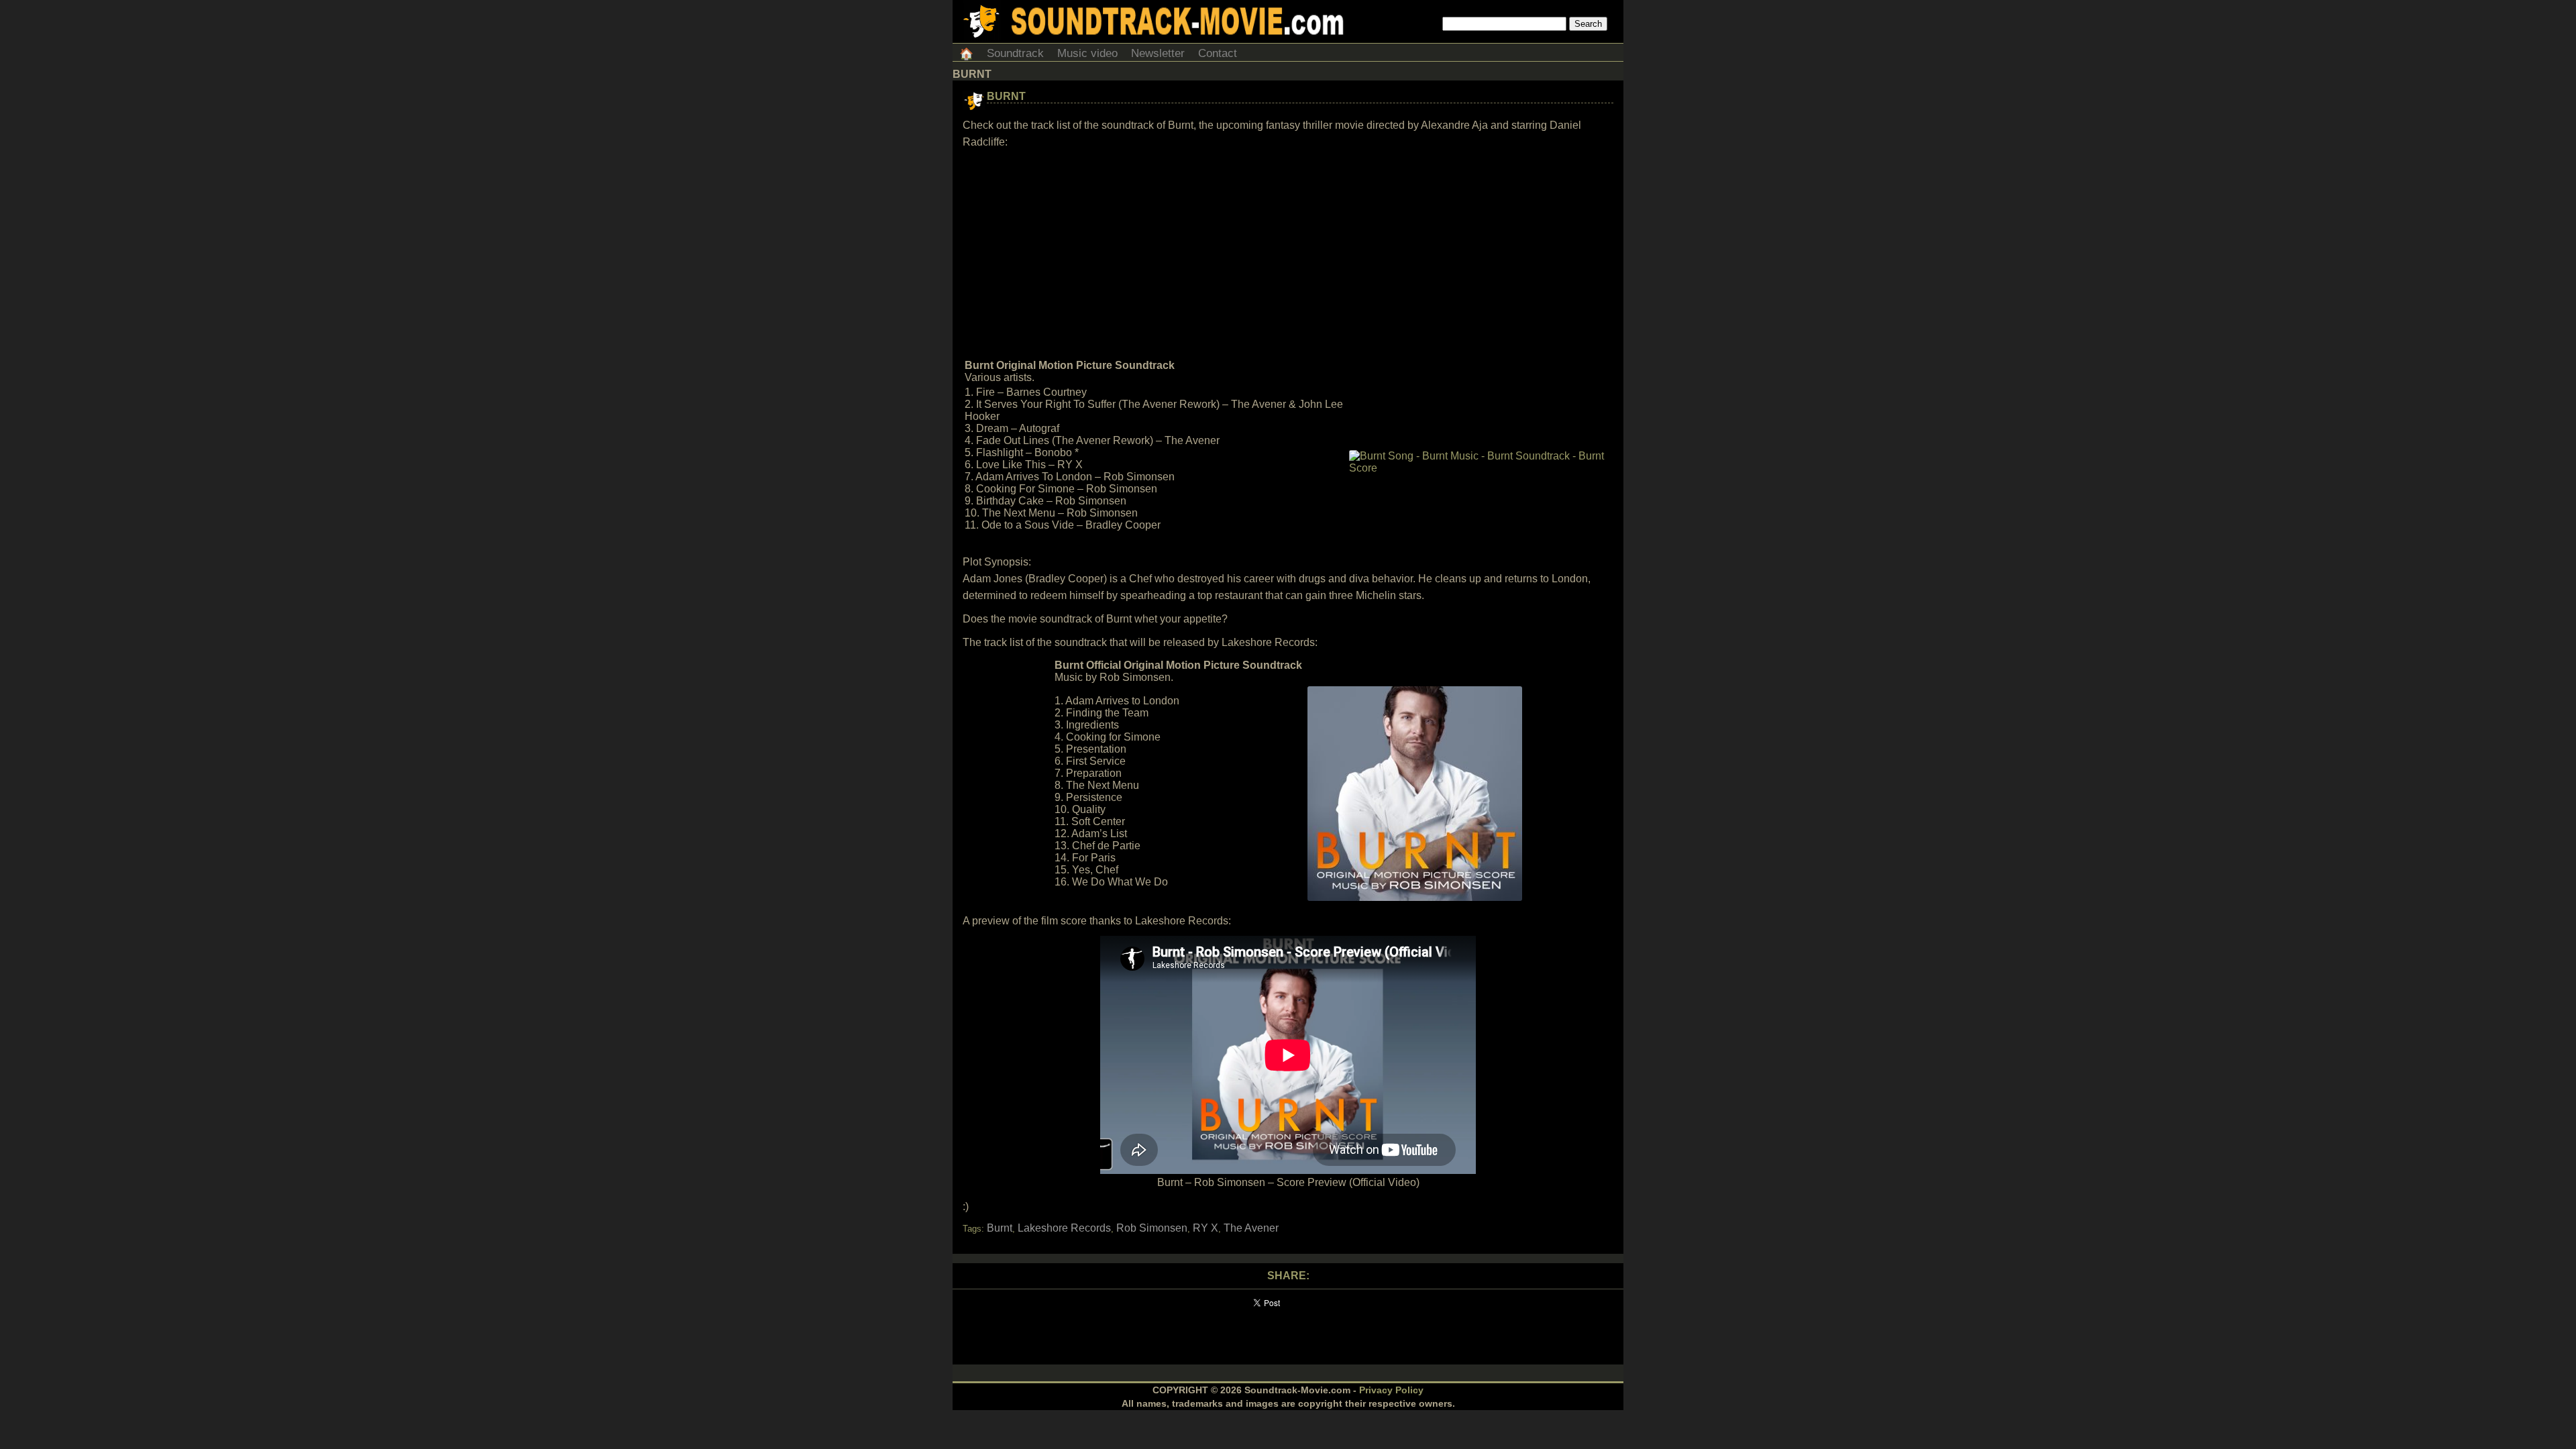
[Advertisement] (1288, 254)
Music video (1087, 53)
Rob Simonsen (1152, 1228)
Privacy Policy (1391, 1390)
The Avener (1251, 1228)
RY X (1205, 1228)
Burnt (1006, 96)
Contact (1218, 53)
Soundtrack (1015, 53)
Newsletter (1158, 53)
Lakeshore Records (1064, 1228)
